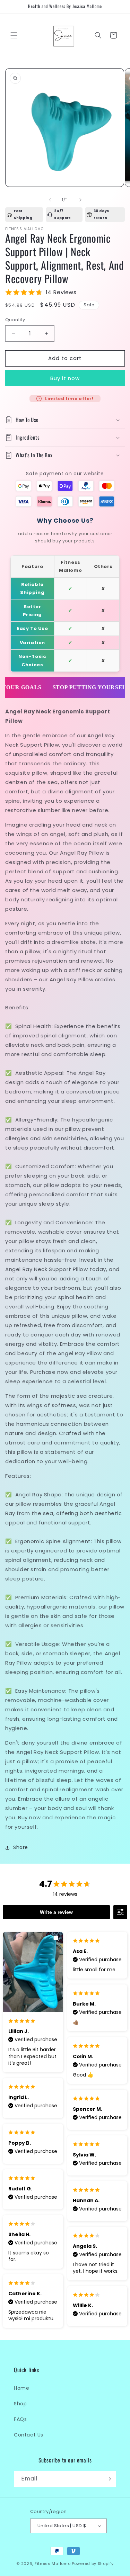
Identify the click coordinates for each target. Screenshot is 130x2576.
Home (21, 2388)
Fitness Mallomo (53, 2564)
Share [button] (21, 1847)
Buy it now (65, 378)
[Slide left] (50, 200)
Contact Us (29, 2435)
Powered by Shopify (93, 2564)
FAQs (20, 2419)
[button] (14, 35)
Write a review (56, 1912)
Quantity (15, 320)
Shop (20, 2404)
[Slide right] (80, 200)
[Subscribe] (108, 2479)
